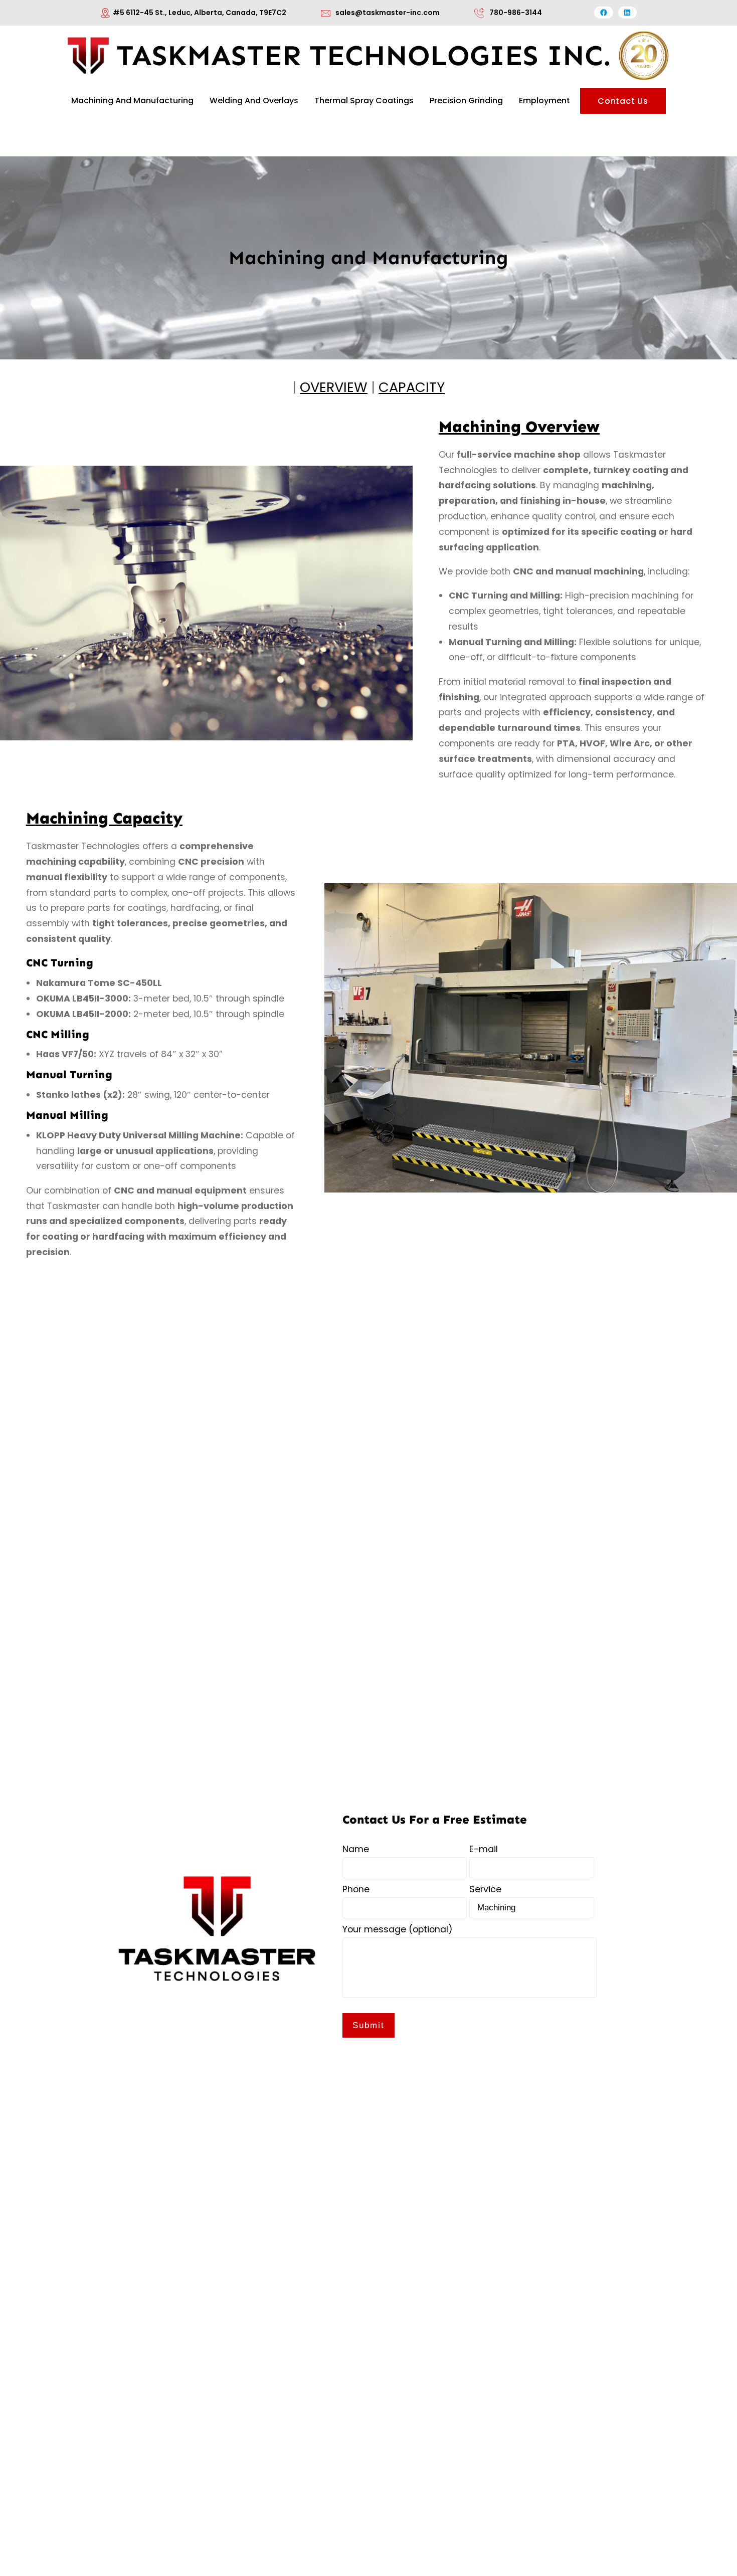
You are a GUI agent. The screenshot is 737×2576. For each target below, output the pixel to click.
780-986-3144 (516, 13)
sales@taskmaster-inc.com (388, 13)
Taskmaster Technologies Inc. (364, 55)
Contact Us (623, 101)
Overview (334, 387)
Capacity (412, 387)
